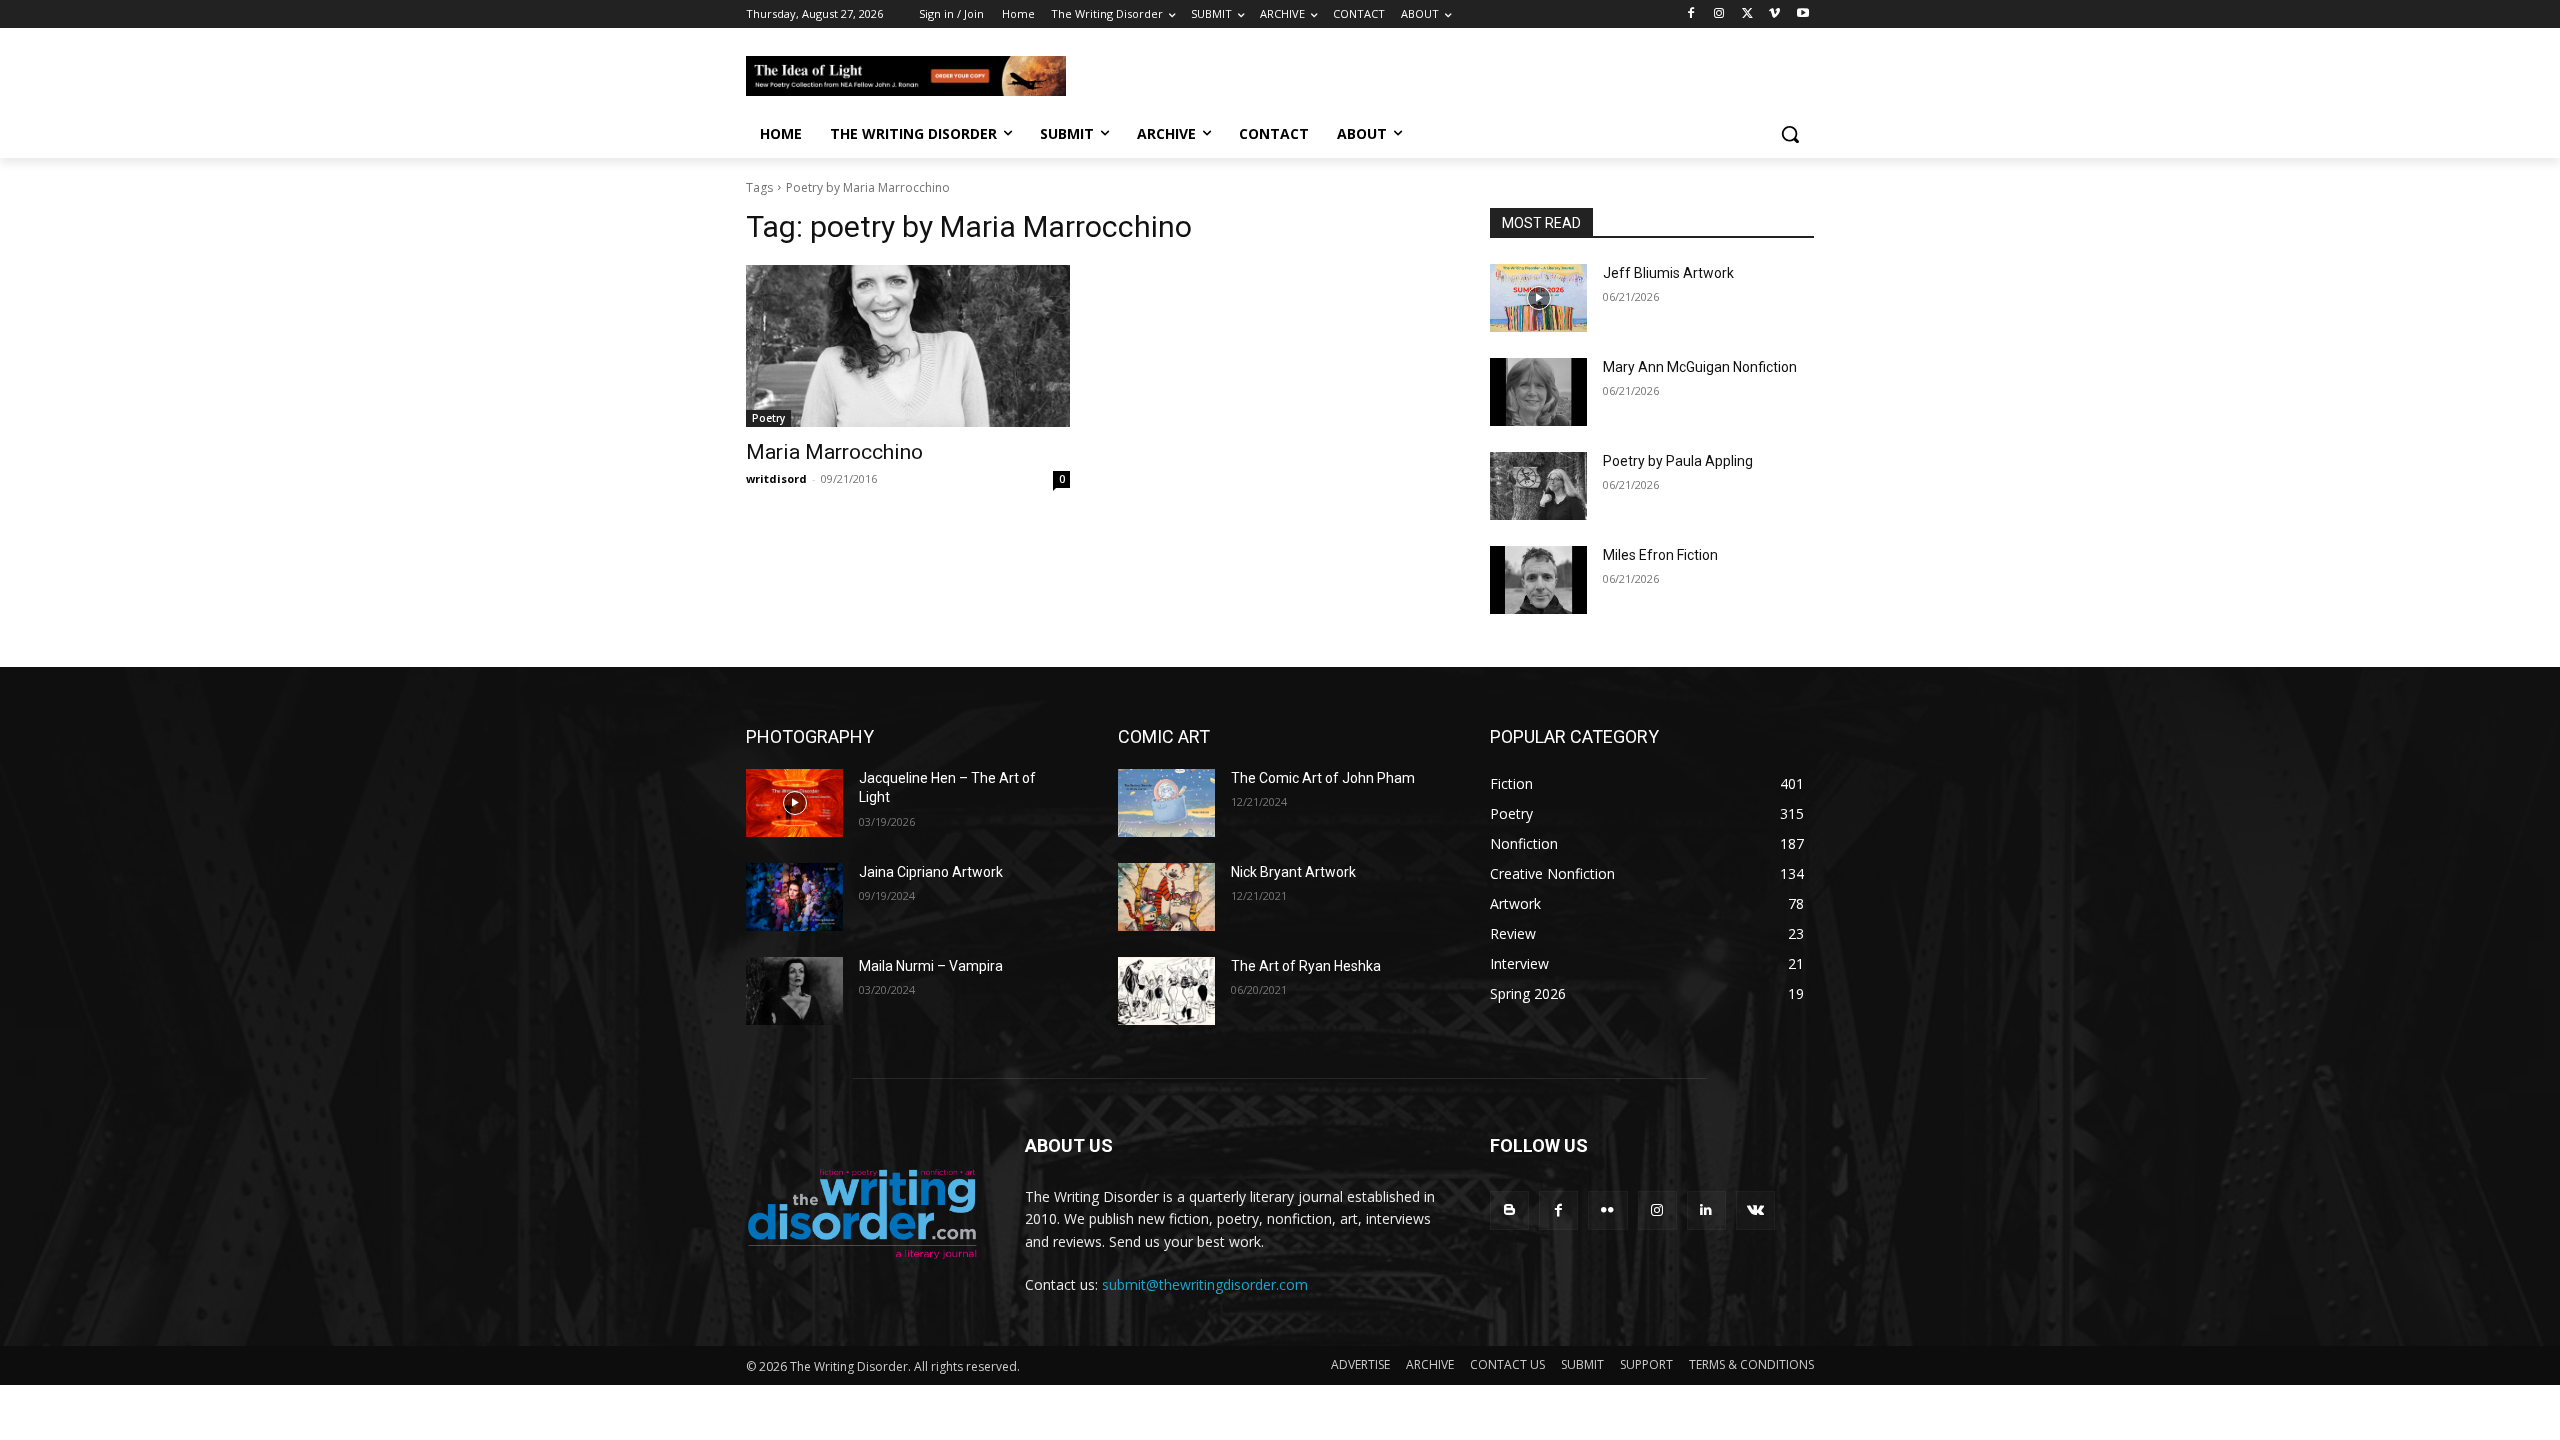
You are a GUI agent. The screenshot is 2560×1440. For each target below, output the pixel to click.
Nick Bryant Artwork (1293, 872)
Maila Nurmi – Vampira (931, 966)
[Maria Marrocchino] (908, 346)
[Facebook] (1691, 14)
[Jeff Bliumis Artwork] (1538, 298)
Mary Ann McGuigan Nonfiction (1700, 367)
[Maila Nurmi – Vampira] (794, 991)
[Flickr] (1607, 1210)
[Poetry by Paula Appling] (1538, 486)
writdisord (776, 478)
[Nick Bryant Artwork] (1166, 897)
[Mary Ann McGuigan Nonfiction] (1538, 392)
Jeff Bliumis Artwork (1668, 273)
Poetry (768, 418)
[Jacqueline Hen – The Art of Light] (794, 803)
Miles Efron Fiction (1660, 555)
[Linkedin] (1706, 1210)
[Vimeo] (1774, 14)
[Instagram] (1719, 14)
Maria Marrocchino (834, 452)
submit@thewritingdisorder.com (1205, 1284)
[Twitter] (1747, 14)
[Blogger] (1509, 1210)
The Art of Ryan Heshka (1306, 966)
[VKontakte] (1755, 1210)
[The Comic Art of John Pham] (1166, 803)
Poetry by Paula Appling (1678, 461)
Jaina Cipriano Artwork (931, 872)
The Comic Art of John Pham (1323, 778)
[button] (1790, 134)
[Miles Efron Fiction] (1538, 580)
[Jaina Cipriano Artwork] (794, 897)
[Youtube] (1802, 14)
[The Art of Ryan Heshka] (1166, 991)
